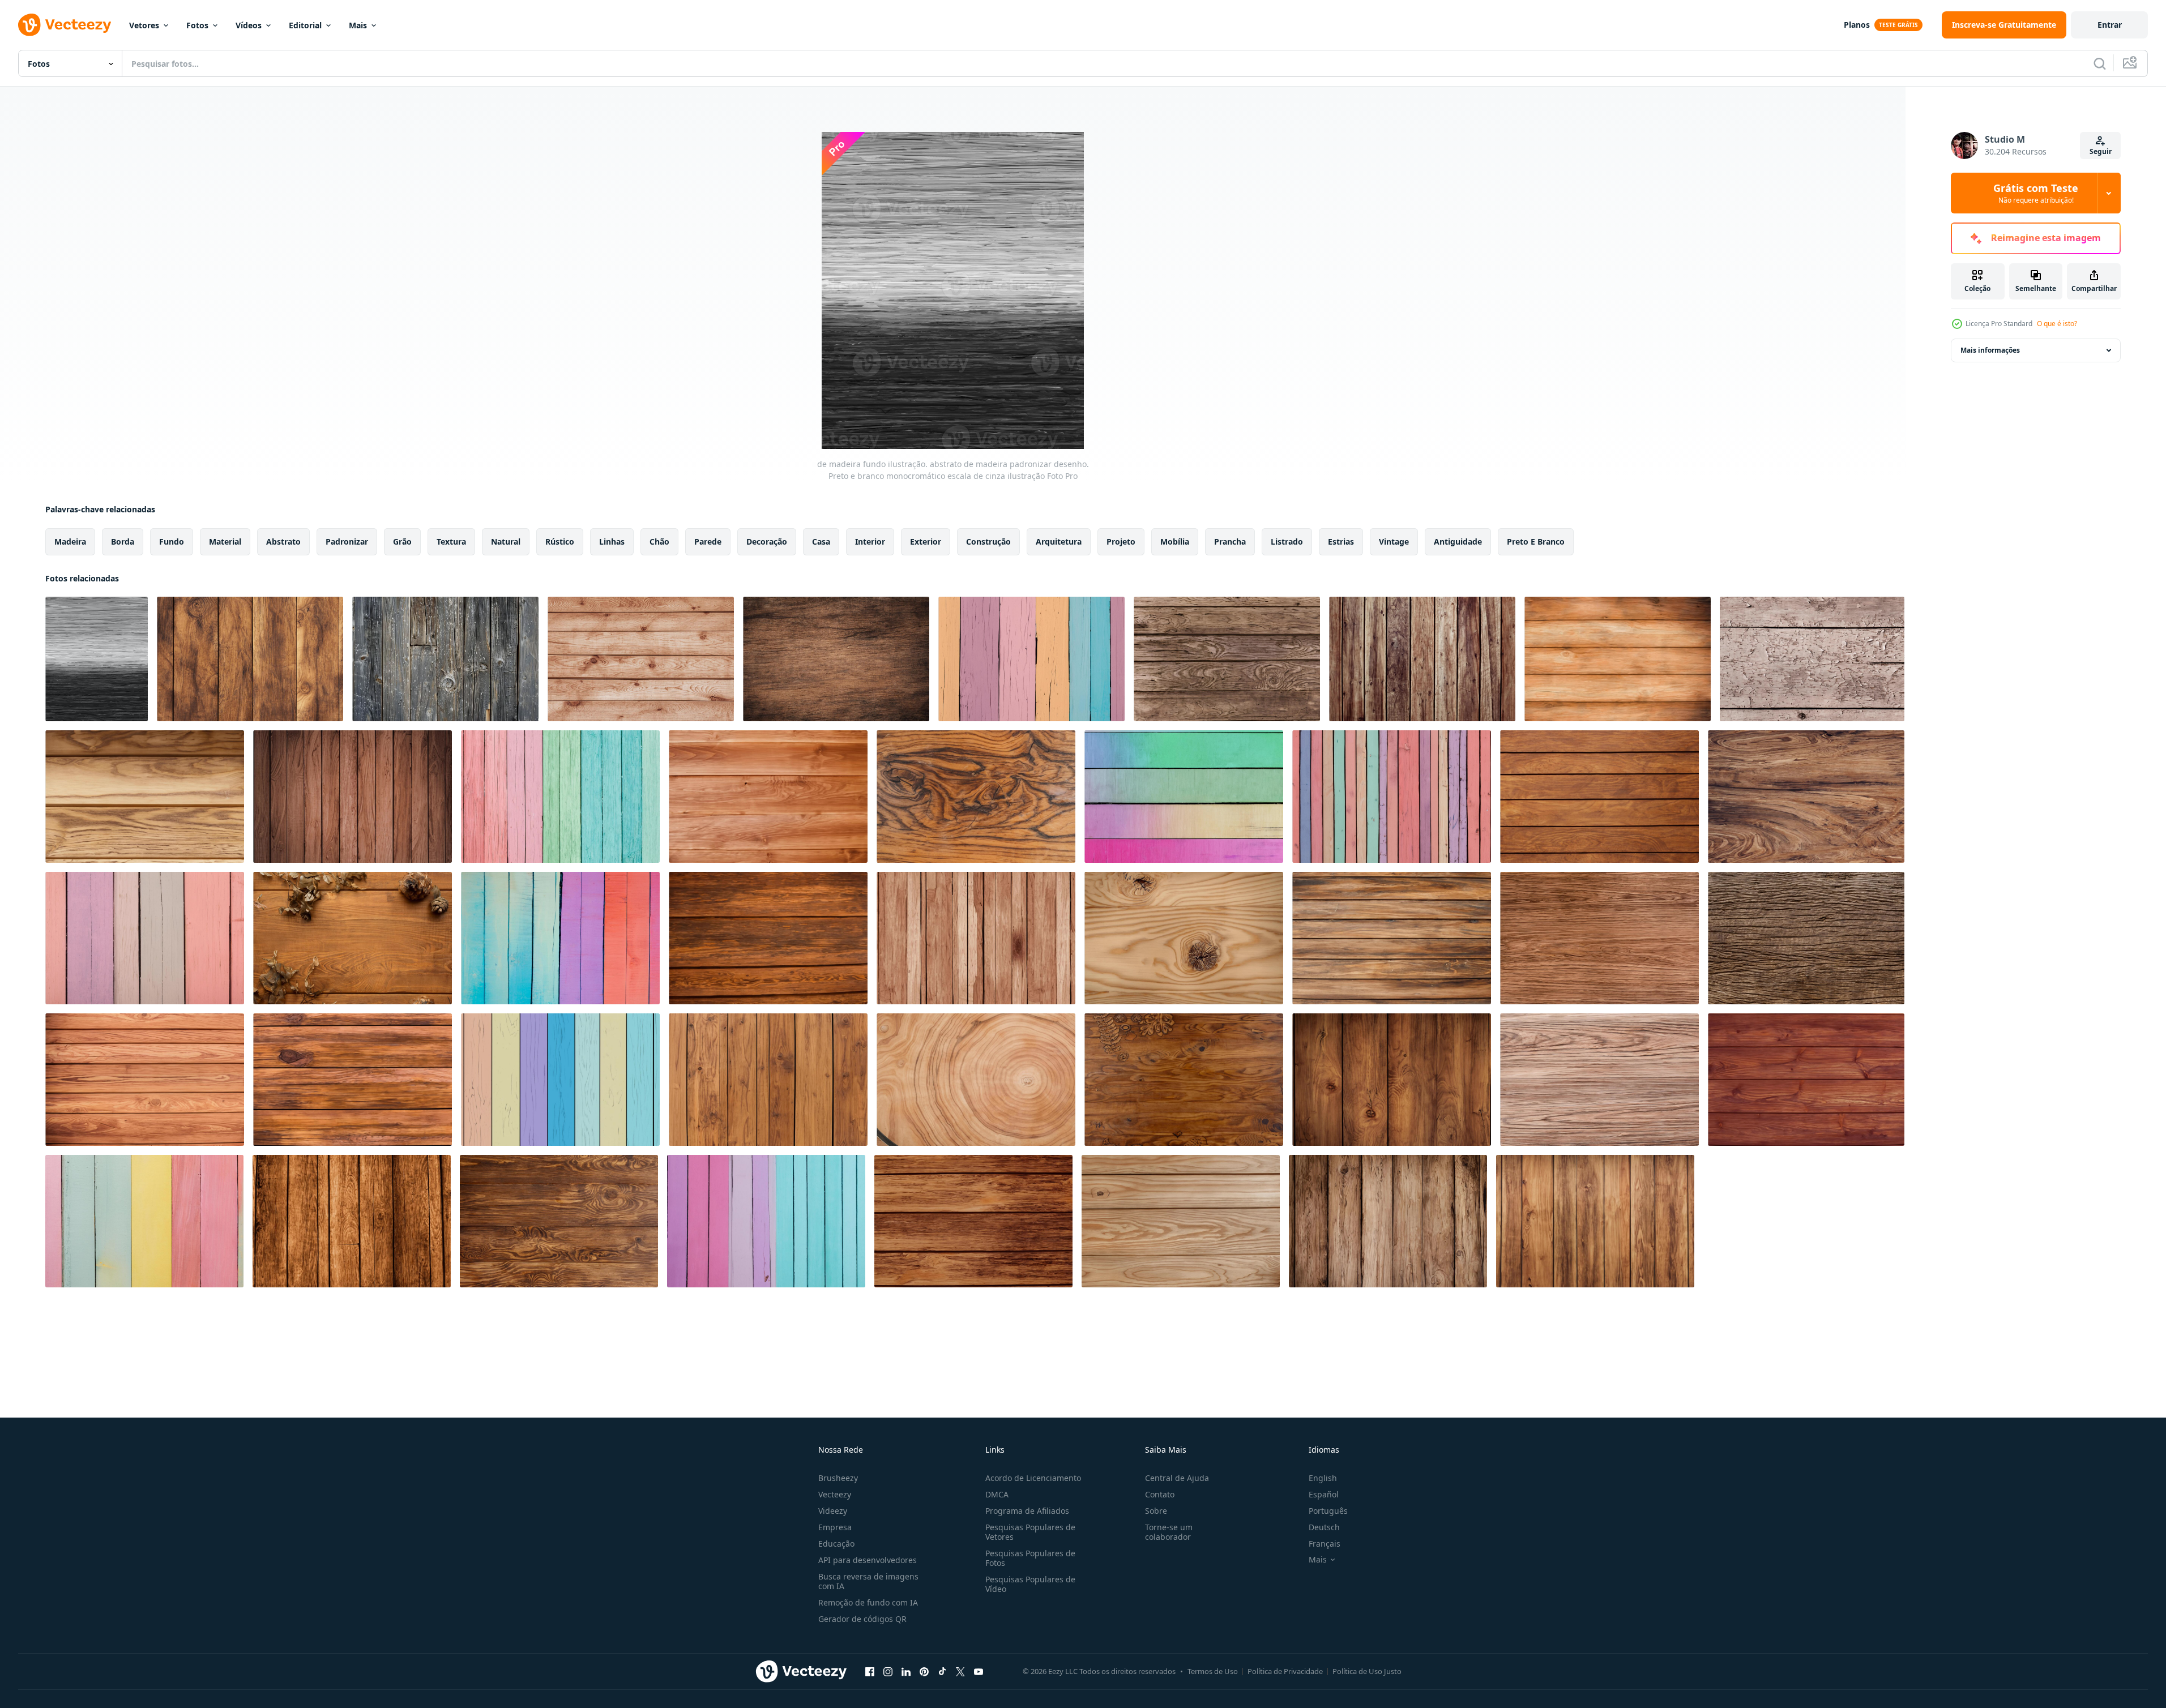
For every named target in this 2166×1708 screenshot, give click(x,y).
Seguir (2101, 151)
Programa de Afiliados (1027, 1511)
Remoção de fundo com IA (868, 1602)
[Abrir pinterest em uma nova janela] (924, 1671)
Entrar (2110, 25)
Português (1328, 1511)
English (1323, 1478)
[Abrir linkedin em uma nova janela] (906, 1671)
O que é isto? (2057, 324)
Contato (1160, 1494)
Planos (1857, 25)
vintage (1394, 541)
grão (402, 541)
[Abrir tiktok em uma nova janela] (942, 1671)
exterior (926, 541)
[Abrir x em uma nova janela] (960, 1671)
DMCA (997, 1494)
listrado (1287, 541)
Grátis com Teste (2036, 193)
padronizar (347, 541)
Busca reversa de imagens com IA (868, 1581)
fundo (172, 541)
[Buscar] (2100, 63)
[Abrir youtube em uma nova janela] (979, 1671)
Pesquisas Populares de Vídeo (1030, 1584)
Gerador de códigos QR (862, 1619)
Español (1324, 1494)
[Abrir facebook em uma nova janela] (870, 1671)
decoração (767, 541)
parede (708, 541)
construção (988, 541)
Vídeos (249, 25)
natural (506, 541)
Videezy (833, 1511)
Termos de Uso (1213, 1671)
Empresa (835, 1527)
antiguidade (1458, 541)
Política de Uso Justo (1367, 1671)
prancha (1230, 541)
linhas (612, 541)
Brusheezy (838, 1478)
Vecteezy (835, 1494)
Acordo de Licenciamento (1033, 1478)
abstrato (283, 541)
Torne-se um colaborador (1169, 1532)
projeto (1121, 541)
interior (870, 541)
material (225, 541)
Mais (358, 25)
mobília (1175, 541)
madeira (70, 541)
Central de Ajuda (1177, 1478)
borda (123, 541)
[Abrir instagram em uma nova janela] (888, 1671)
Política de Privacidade (1285, 1671)
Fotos (197, 25)
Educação (836, 1544)
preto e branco (1536, 541)
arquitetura (1059, 541)
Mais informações (1990, 350)
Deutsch (1324, 1527)
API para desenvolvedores (868, 1560)
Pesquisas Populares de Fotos (1030, 1558)
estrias (1341, 541)
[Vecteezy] (65, 25)
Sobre (1156, 1511)
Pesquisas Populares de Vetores (1030, 1532)
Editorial (305, 25)
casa (821, 541)
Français (1325, 1544)
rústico (560, 541)
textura (451, 541)
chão (659, 541)
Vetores (144, 25)
